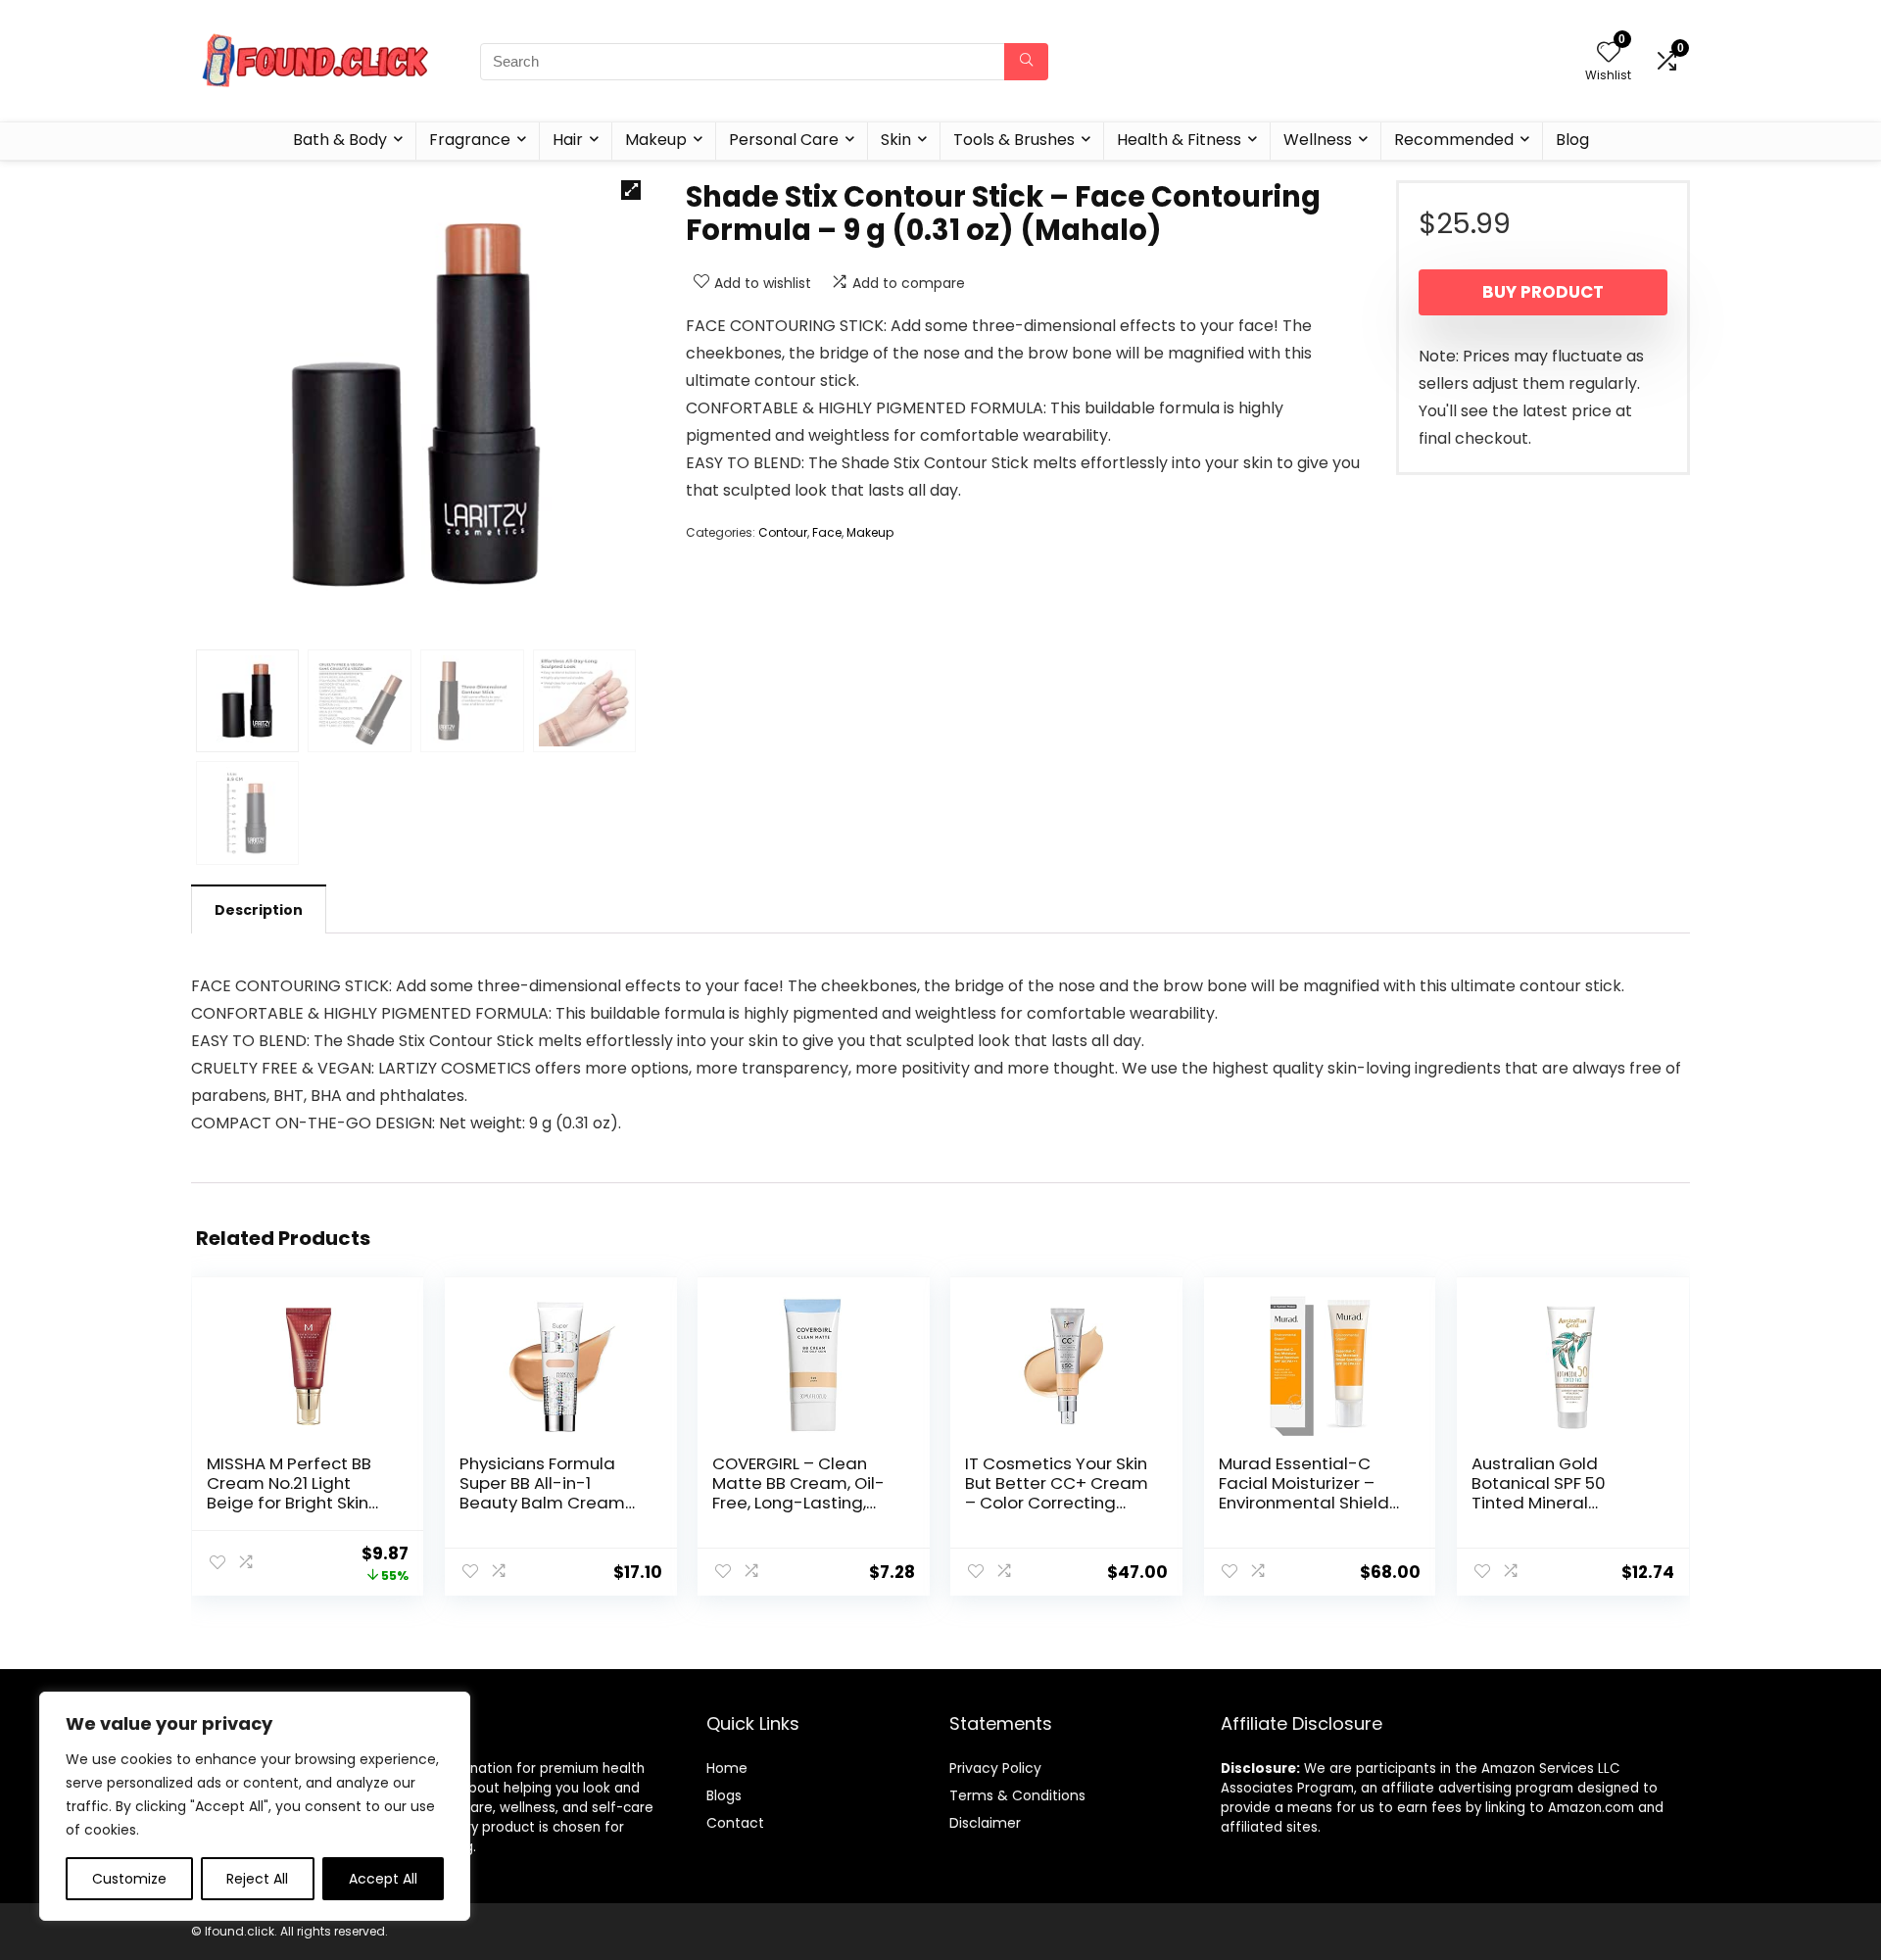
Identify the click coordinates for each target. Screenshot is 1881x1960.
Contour (783, 532)
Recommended (1454, 140)
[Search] (1026, 62)
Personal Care (784, 140)
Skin (896, 140)
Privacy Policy (995, 1768)
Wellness (1318, 140)
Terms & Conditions (1017, 1795)
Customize (129, 1879)
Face (827, 532)
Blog (1572, 140)
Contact (735, 1823)
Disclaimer (985, 1823)
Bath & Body (340, 140)
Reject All (257, 1879)
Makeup (656, 140)
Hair (568, 140)
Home (727, 1768)
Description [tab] (259, 910)
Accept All (383, 1879)
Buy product (1543, 292)
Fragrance (470, 140)
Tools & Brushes (1014, 140)
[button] (631, 190)
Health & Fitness (1179, 140)
